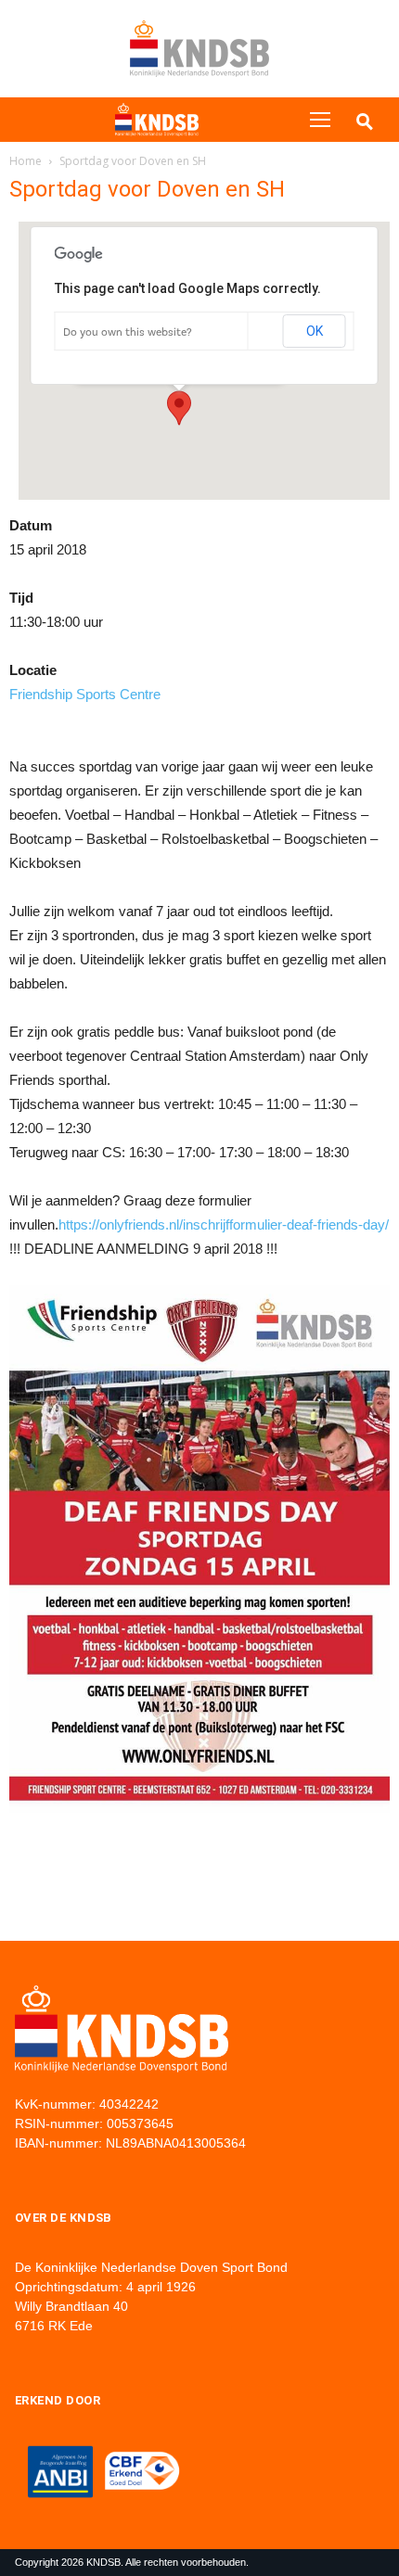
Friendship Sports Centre (85, 694)
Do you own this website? (128, 332)
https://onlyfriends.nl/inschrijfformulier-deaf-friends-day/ (224, 1224)
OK (315, 331)
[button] (179, 408)
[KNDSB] (157, 120)
